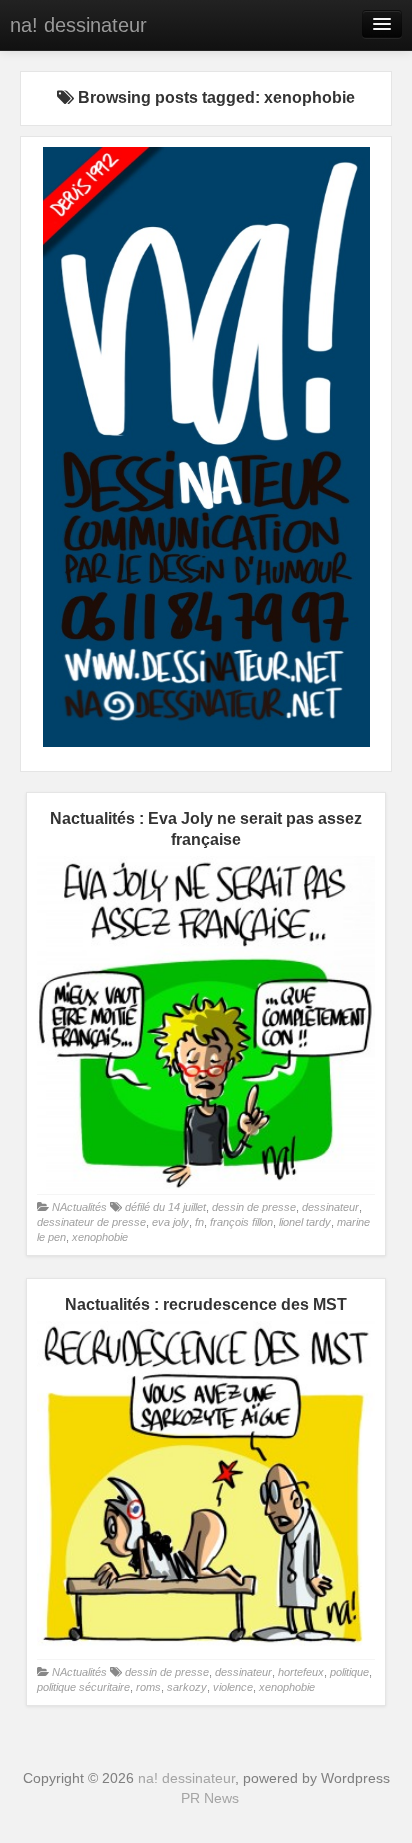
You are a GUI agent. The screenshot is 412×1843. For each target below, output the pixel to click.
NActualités (79, 1207)
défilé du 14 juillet (165, 1207)
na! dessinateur (78, 25)
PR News (210, 1798)
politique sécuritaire (83, 1687)
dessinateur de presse (91, 1222)
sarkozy (187, 1687)
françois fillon (241, 1222)
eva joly (170, 1222)
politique (349, 1672)
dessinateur (330, 1207)
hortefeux (301, 1672)
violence (233, 1687)
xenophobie (100, 1237)
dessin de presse (254, 1207)
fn (199, 1222)
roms (148, 1687)
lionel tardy (305, 1222)
